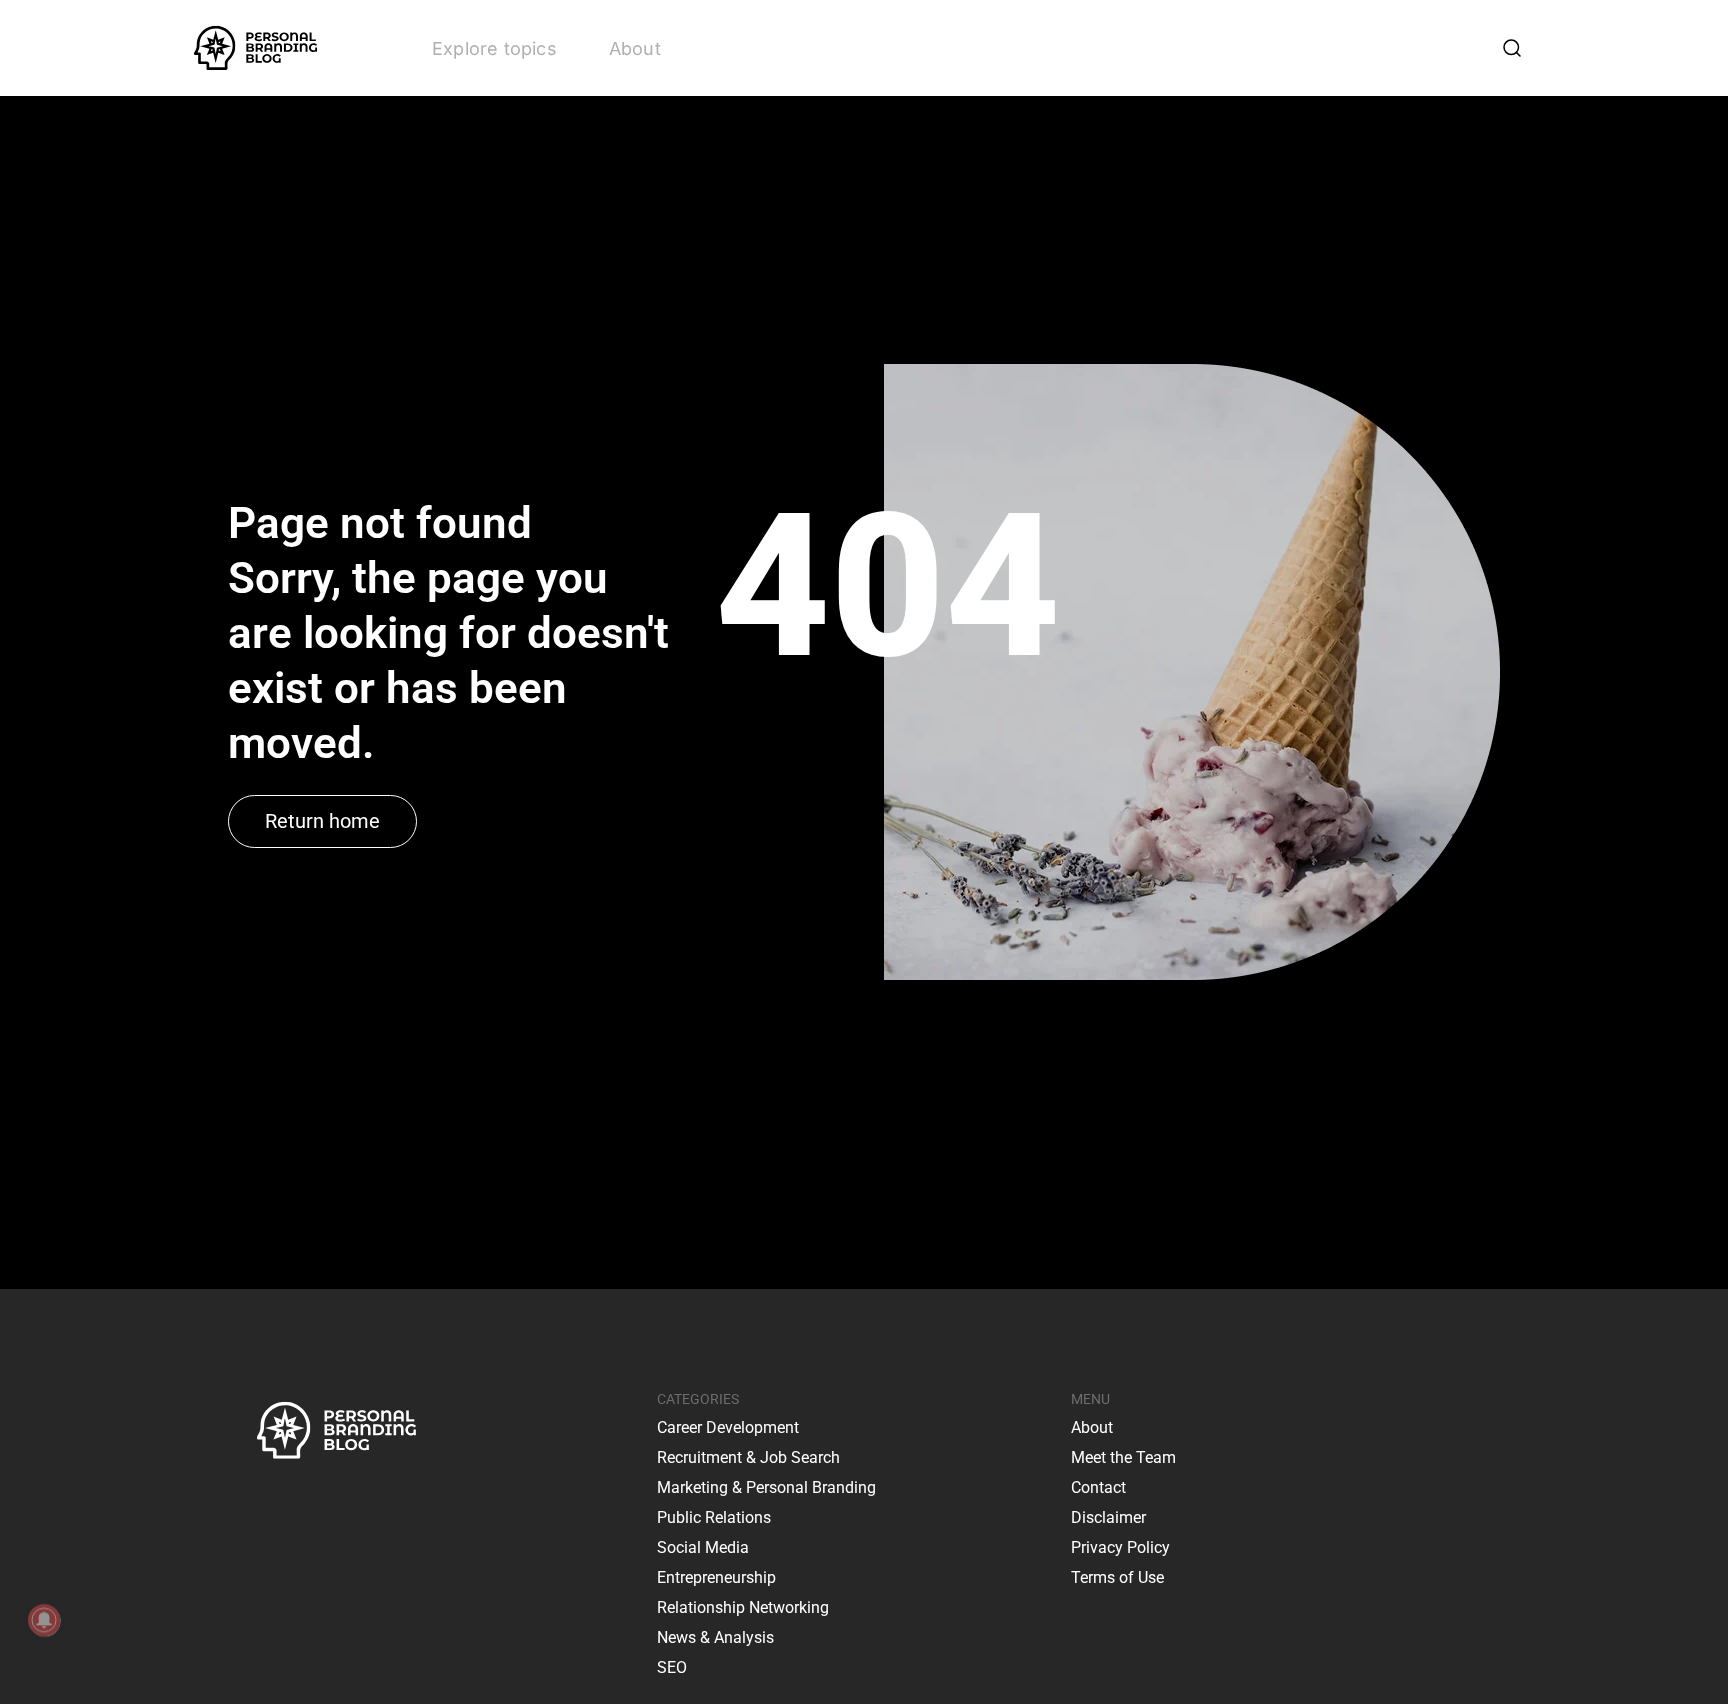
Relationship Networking (743, 1607)
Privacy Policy (1120, 1547)
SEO (672, 1667)
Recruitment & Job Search (748, 1457)
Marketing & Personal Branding (766, 1487)
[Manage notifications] (44, 1620)
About (635, 48)
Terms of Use (1117, 1577)
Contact (1098, 1487)
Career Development (728, 1427)
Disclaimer (1108, 1517)
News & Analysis (715, 1637)
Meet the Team (1123, 1457)
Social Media (703, 1547)
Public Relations (714, 1517)
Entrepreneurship (716, 1577)
